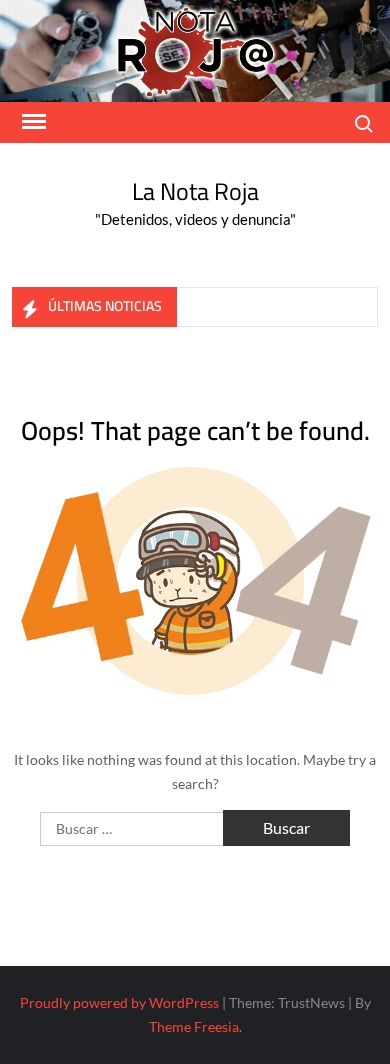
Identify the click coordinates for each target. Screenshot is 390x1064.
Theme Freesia (194, 1026)
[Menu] (32, 122)
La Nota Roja (195, 191)
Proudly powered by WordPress (119, 1002)
